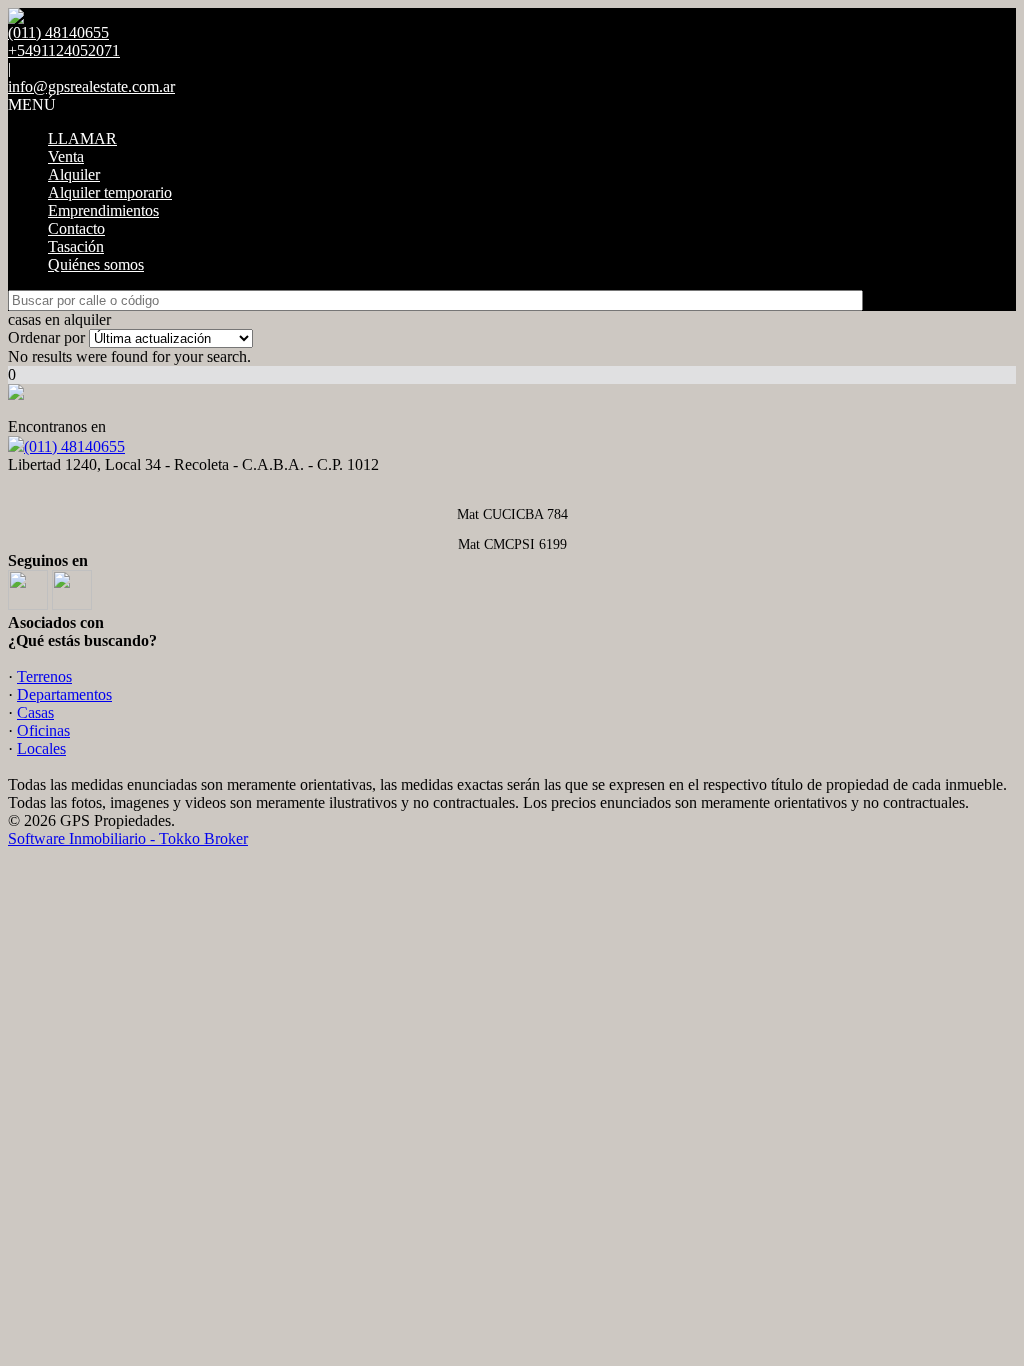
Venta (66, 156)
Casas (35, 712)
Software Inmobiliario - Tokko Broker (128, 838)
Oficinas (43, 730)
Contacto (76, 228)
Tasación (76, 246)
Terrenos (44, 676)
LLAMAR (82, 138)
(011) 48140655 (74, 446)
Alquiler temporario (110, 192)
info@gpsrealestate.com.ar (91, 86)
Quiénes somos (96, 264)
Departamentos (64, 694)
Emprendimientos (103, 210)
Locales (41, 748)
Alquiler (74, 174)
